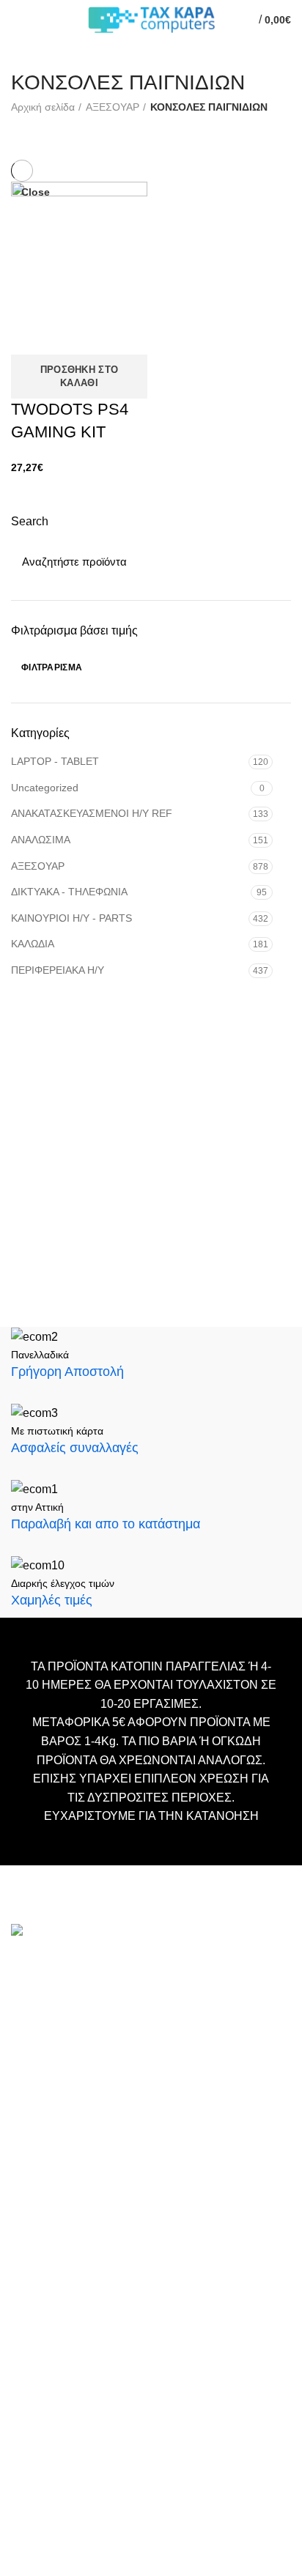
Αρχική (28, 2258)
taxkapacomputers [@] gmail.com (97, 2021)
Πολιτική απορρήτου (60, 2368)
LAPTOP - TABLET (55, 761)
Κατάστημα (38, 2324)
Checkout (34, 2302)
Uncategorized (45, 788)
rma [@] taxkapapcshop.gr (189, 2106)
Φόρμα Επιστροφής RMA (73, 2390)
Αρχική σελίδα (43, 107)
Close (36, 192)
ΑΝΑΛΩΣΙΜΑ (41, 840)
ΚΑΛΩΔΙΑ (33, 944)
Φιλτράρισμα (52, 667)
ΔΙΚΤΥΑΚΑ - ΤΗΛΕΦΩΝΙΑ (69, 892)
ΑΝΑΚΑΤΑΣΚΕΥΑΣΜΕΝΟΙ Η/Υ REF (92, 813)
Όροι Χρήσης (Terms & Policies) (88, 2346)
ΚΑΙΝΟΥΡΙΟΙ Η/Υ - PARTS (71, 918)
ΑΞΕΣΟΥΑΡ (38, 866)
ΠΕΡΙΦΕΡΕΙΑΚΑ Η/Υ (58, 970)
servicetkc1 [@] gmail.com (79, 2068)
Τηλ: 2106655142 (56, 2168)
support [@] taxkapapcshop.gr (88, 2044)
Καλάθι (28, 2280)
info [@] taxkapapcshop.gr (141, 1998)
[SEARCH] (271, 561)
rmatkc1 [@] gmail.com (70, 2129)
